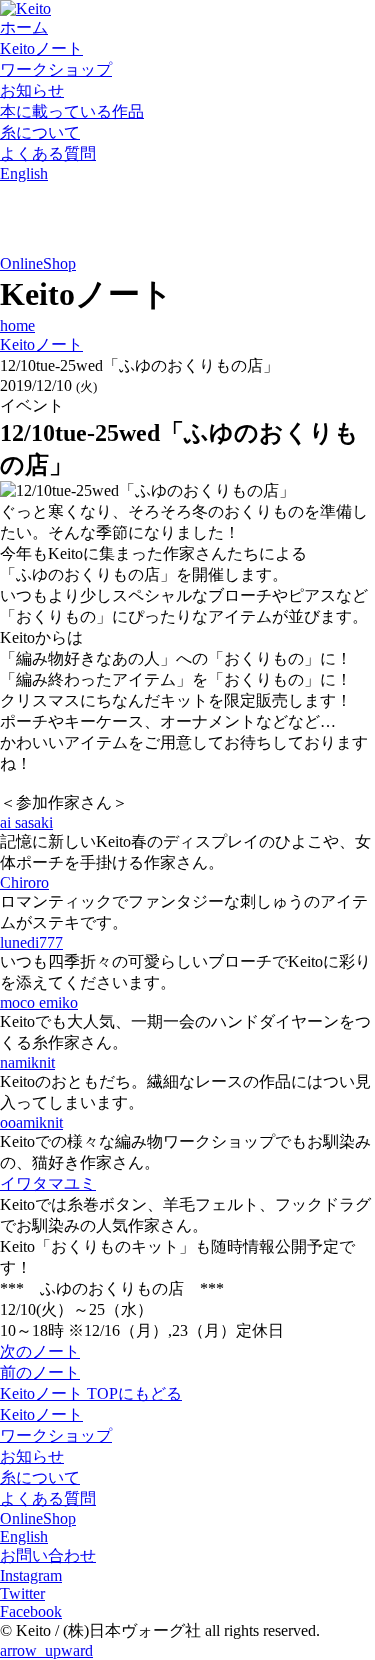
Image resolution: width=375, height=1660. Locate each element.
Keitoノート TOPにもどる (91, 1393)
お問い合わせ (48, 1555)
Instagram (31, 1575)
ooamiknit (31, 1122)
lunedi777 (31, 942)
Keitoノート (41, 48)
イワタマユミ (48, 1183)
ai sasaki (26, 822)
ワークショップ (56, 69)
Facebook (31, 1611)
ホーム (24, 27)
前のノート (40, 1372)
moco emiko (39, 1002)
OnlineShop (38, 263)
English (24, 173)
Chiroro (24, 882)
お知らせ (32, 90)
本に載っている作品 (72, 111)
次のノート (40, 1351)
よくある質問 (48, 153)
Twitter (22, 1593)
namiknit (27, 1062)
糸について (40, 132)
